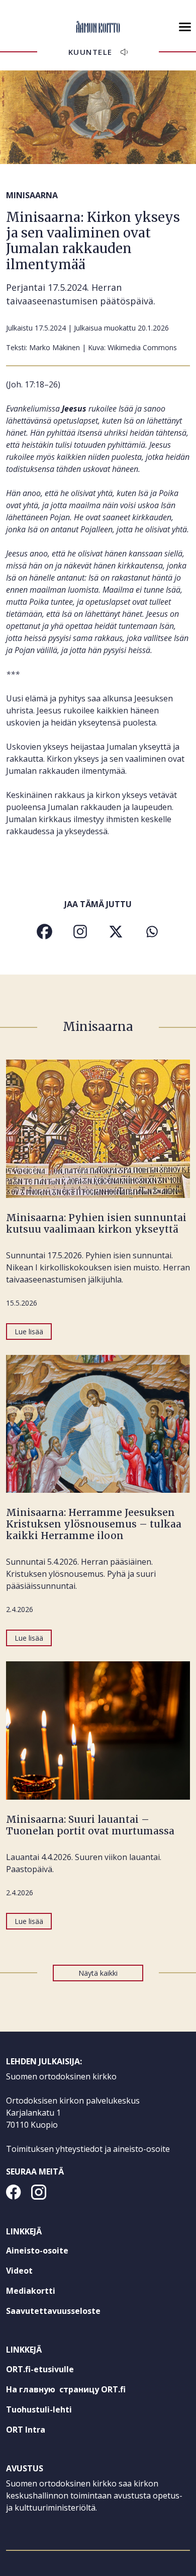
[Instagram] (80, 932)
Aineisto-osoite (37, 2250)
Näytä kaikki (98, 1973)
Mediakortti (31, 2291)
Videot (19, 2271)
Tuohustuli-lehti (57, 2411)
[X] (116, 932)
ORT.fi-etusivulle (58, 2371)
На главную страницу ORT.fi (84, 2391)
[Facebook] (44, 932)
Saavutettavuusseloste (53, 2311)
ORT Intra (44, 2432)
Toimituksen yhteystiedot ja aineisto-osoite (88, 2149)
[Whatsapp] (152, 932)
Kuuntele (90, 52)
